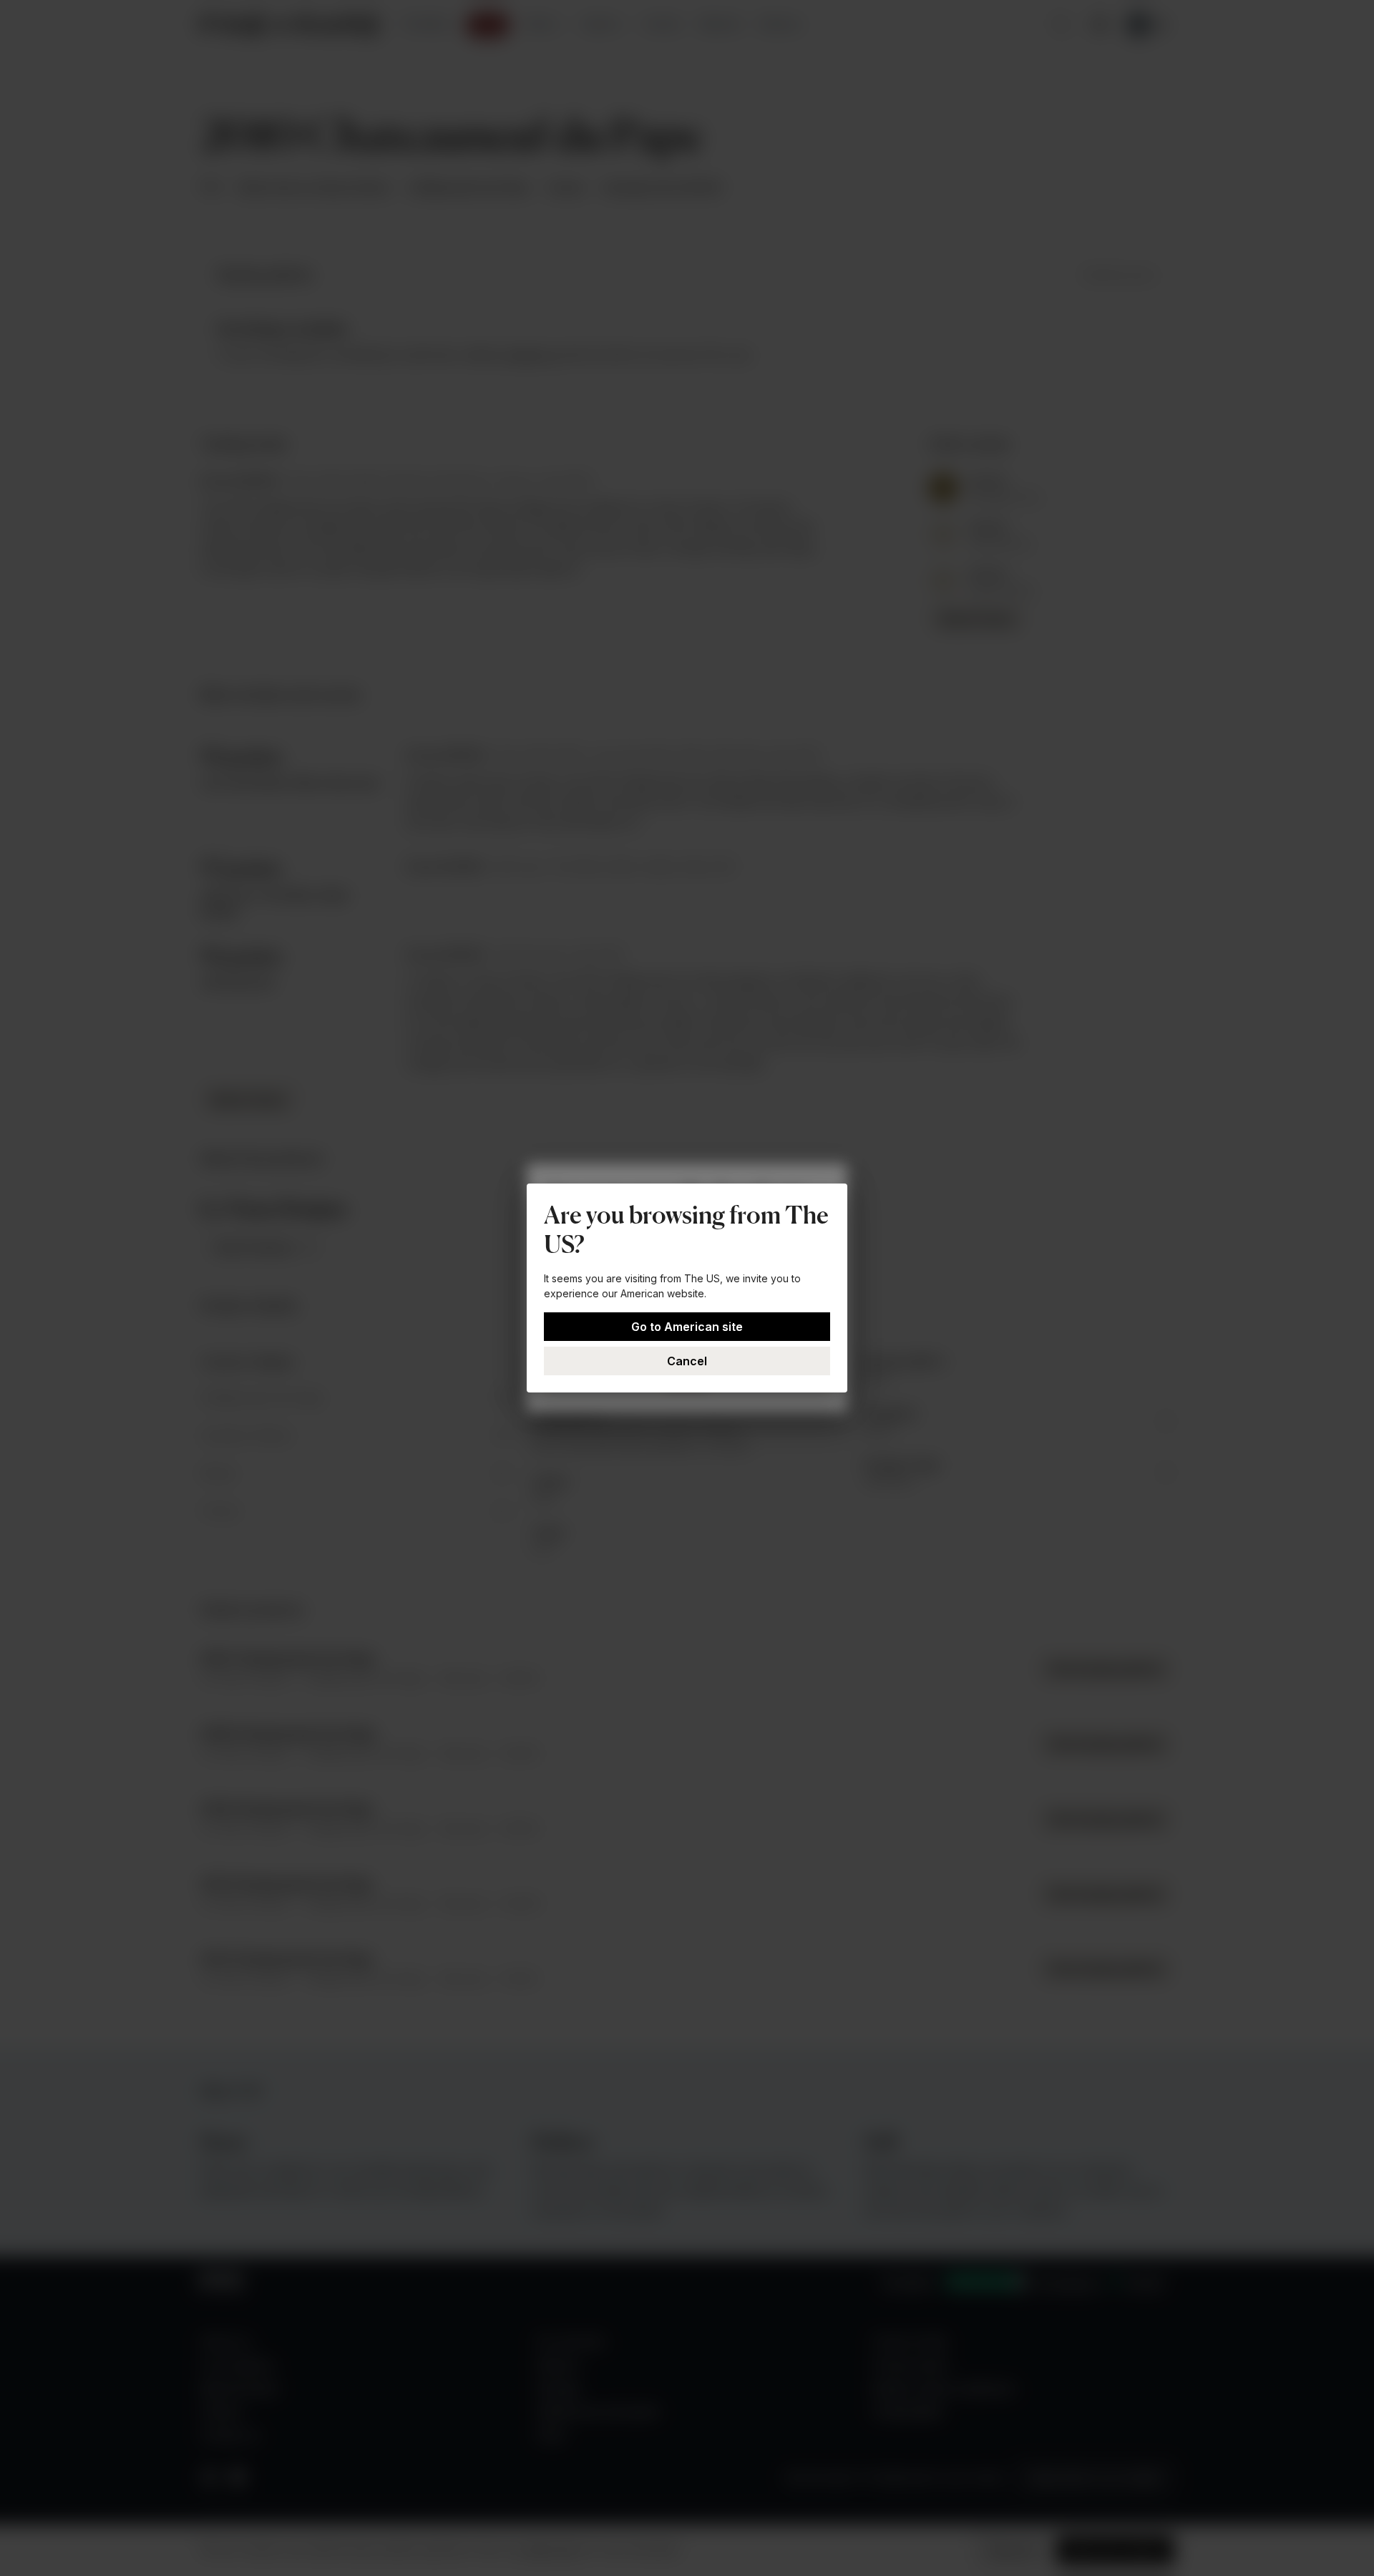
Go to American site (687, 1327)
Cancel (687, 1361)
